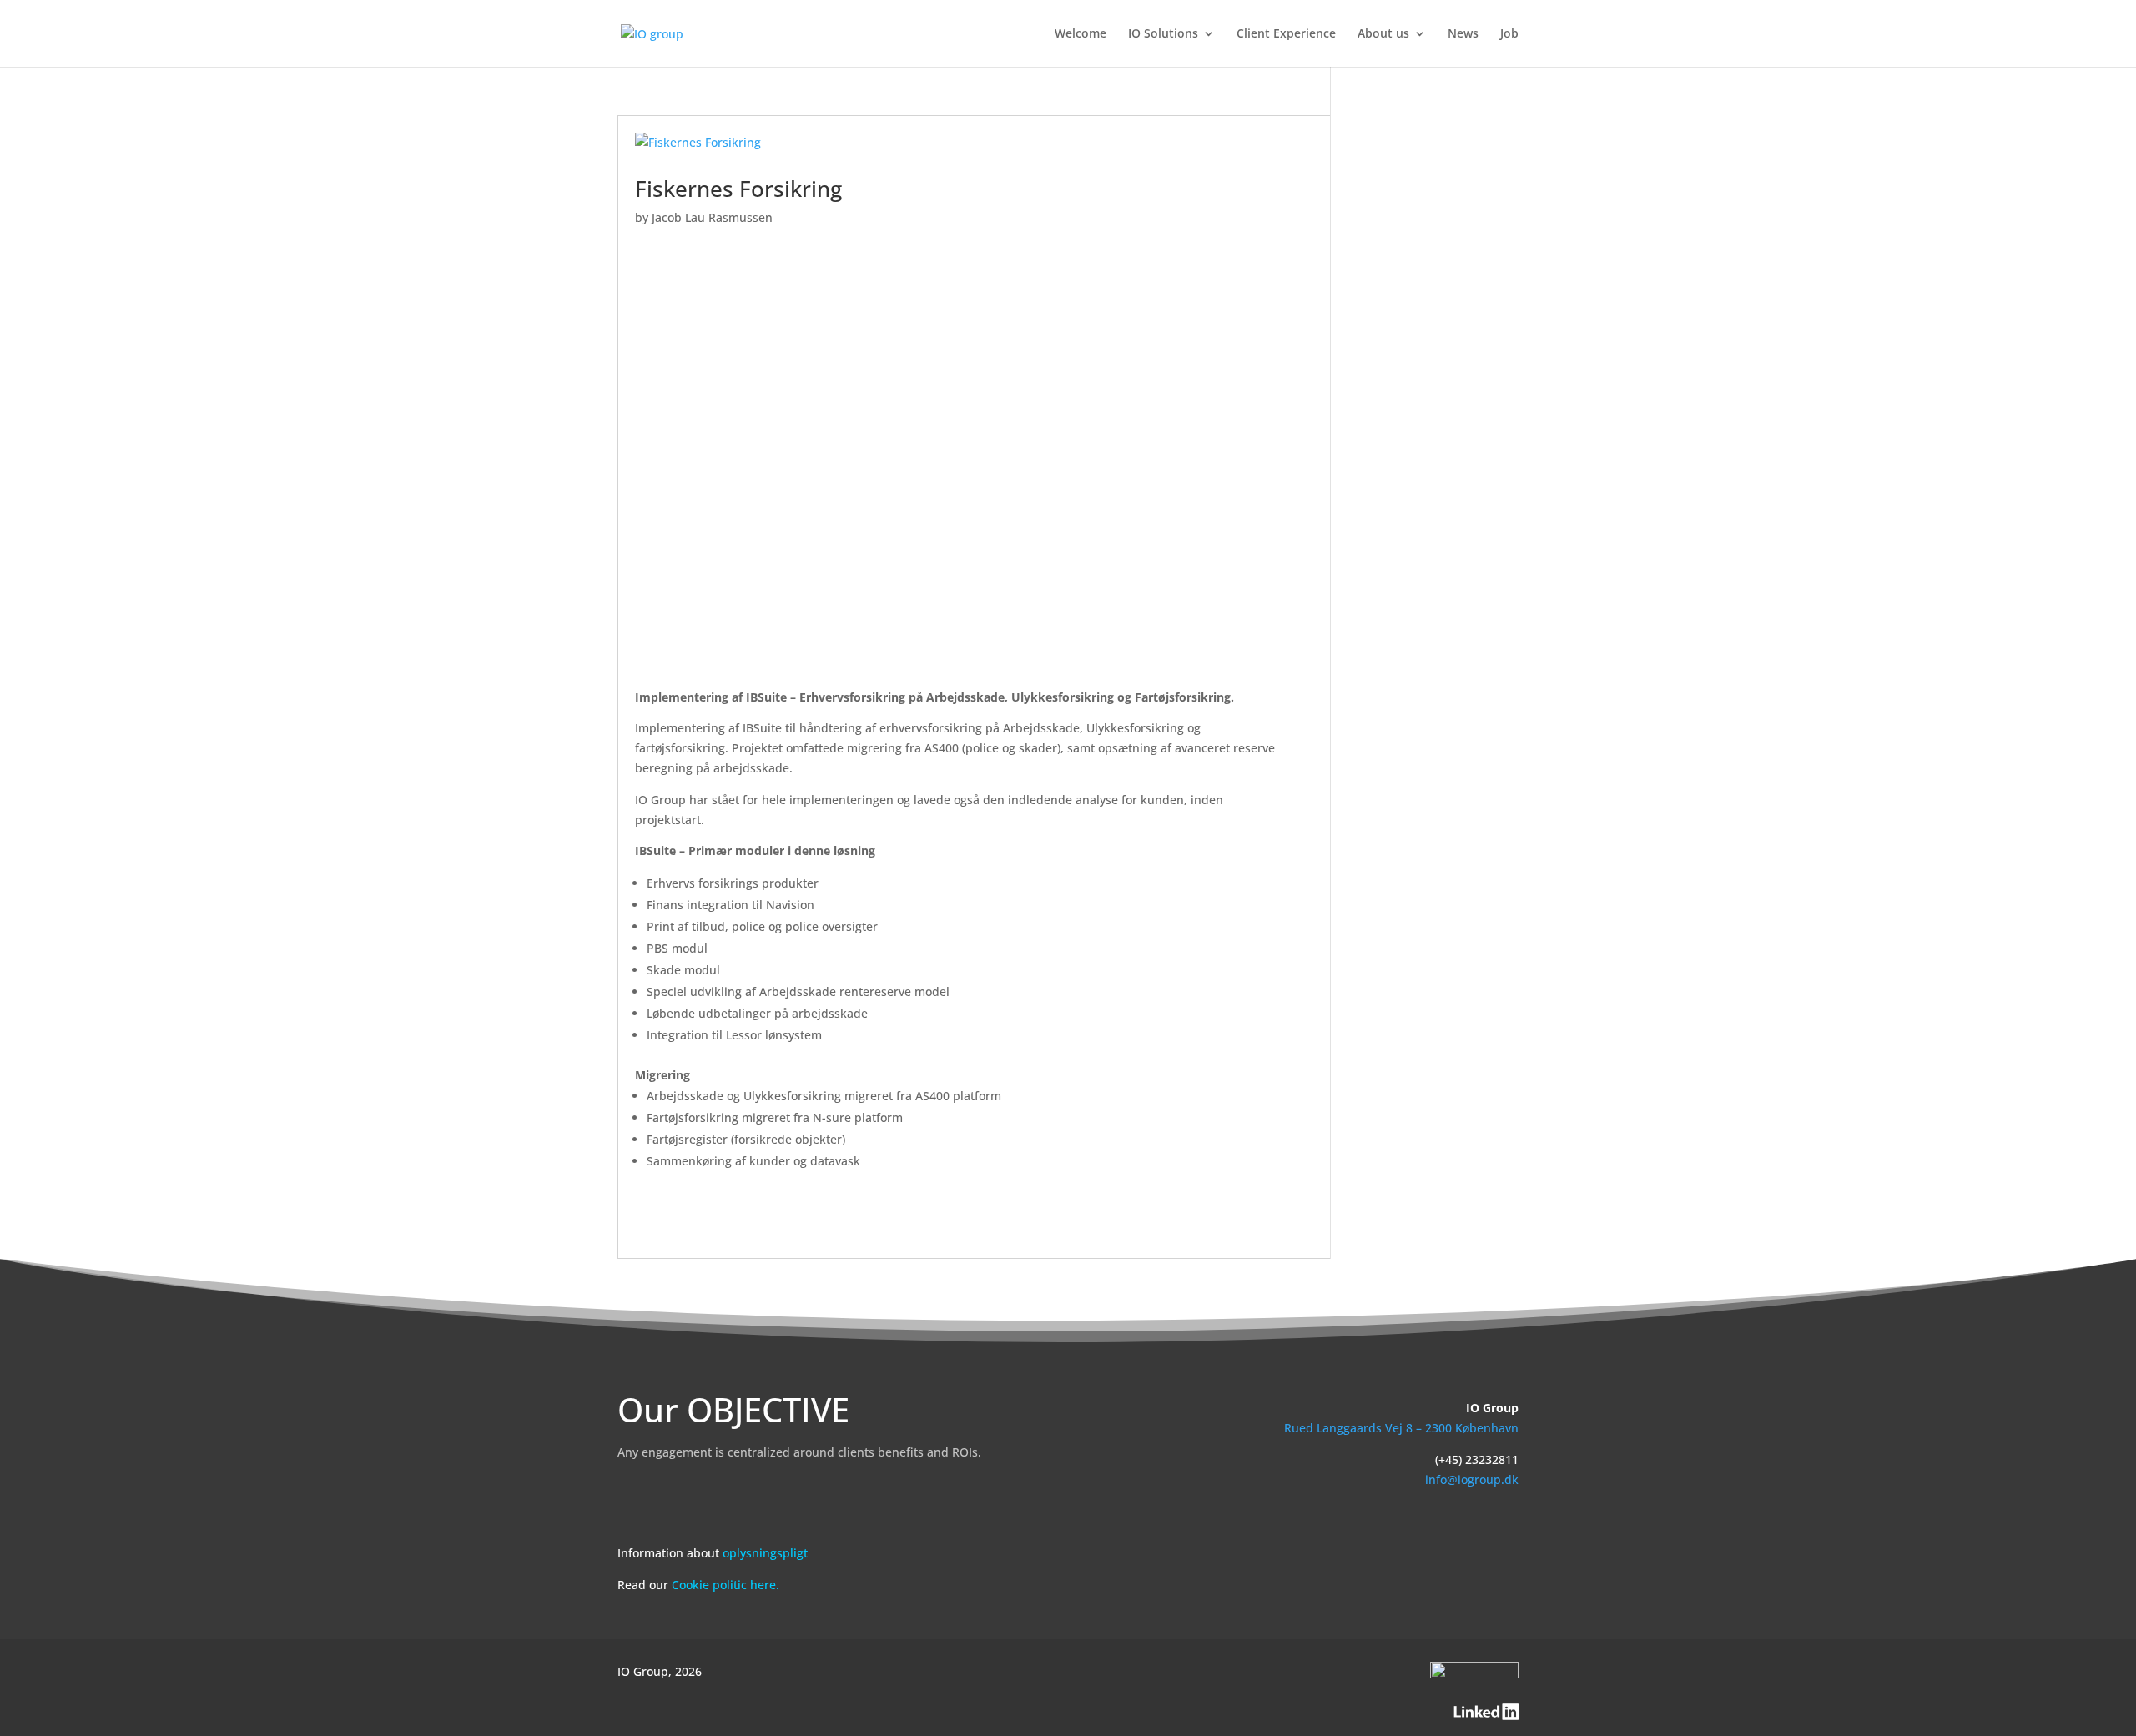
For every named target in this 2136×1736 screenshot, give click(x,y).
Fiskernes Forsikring (738, 189)
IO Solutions (1163, 34)
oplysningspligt (765, 1553)
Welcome (1081, 34)
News (1463, 34)
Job (1509, 34)
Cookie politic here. (725, 1585)
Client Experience (1286, 34)
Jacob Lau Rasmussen (712, 217)
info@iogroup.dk (1472, 1479)
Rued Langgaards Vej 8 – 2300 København (1401, 1428)
